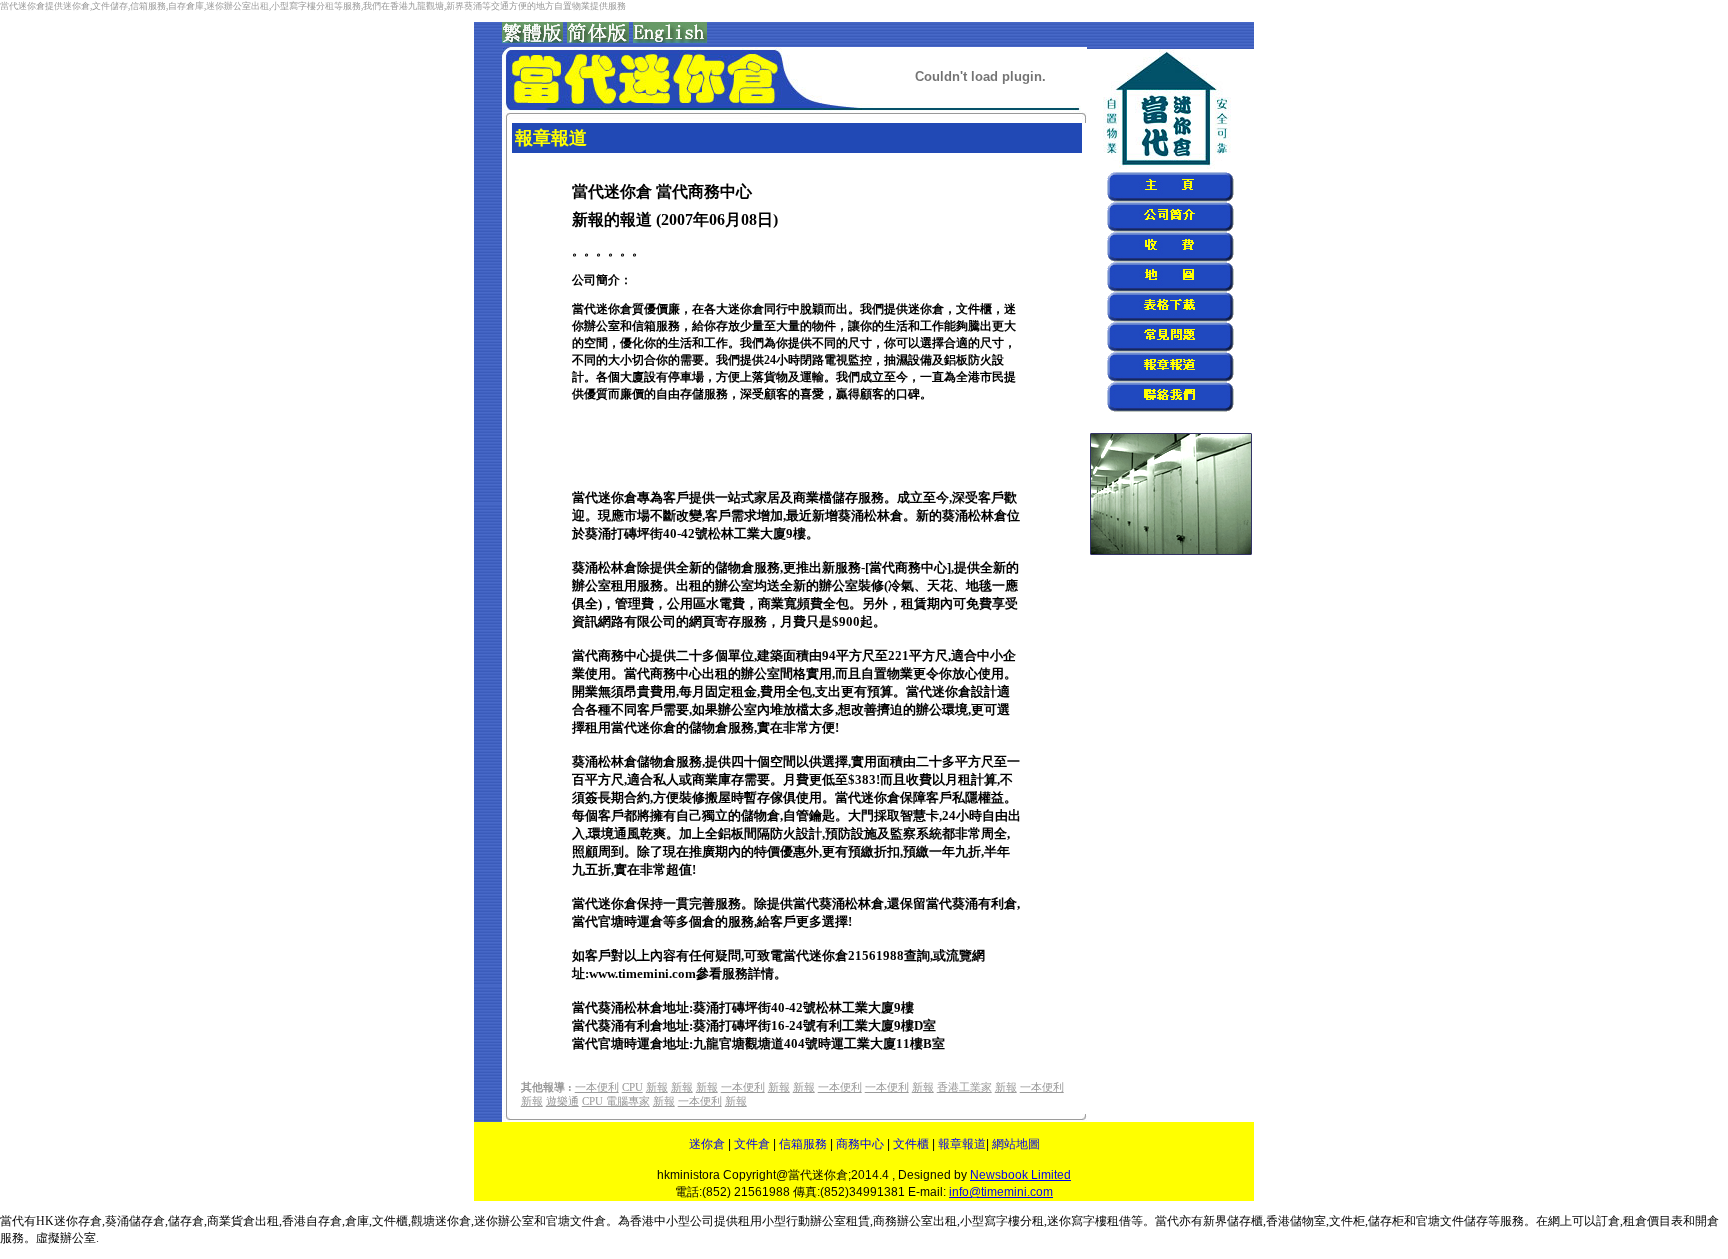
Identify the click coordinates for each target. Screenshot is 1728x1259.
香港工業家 (964, 1087)
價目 (1659, 1221)
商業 (219, 1221)
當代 (1167, 1221)
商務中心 (860, 1144)
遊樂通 (562, 1101)
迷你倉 (707, 1144)
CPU (632, 1087)
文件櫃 (911, 1144)
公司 (702, 1221)
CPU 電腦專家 (616, 1101)
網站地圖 (1016, 1144)
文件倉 (752, 1144)
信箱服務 (803, 1144)
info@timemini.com (1001, 1192)
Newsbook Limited (1020, 1175)
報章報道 (962, 1144)
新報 (657, 1087)
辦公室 (915, 1221)
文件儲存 (1464, 1221)
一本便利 (597, 1087)
